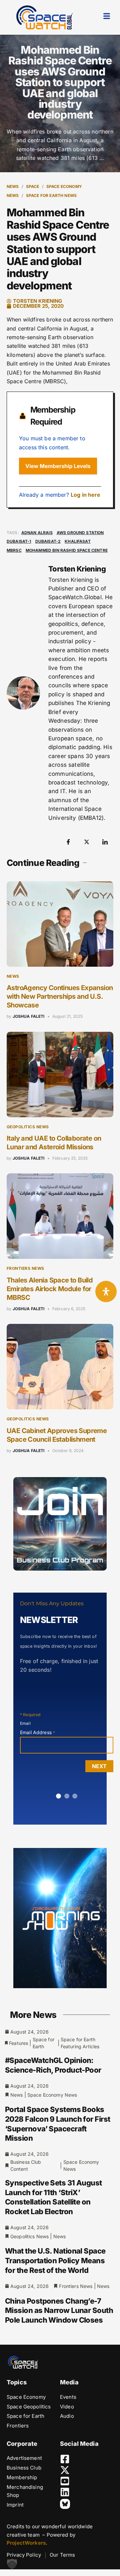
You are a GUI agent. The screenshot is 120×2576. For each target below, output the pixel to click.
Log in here (86, 495)
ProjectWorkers (26, 2543)
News (13, 186)
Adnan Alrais (37, 533)
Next (99, 1766)
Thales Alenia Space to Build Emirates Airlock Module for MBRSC (50, 1289)
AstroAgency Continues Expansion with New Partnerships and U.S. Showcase (60, 996)
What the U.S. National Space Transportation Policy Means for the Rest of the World (55, 2260)
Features (18, 2043)
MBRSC (14, 550)
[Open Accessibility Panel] (106, 1292)
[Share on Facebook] (68, 842)
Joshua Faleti (29, 1016)
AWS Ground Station (80, 533)
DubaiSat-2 (48, 541)
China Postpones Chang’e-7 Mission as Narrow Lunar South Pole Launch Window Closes (59, 2310)
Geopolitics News (28, 1127)
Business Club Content (26, 2165)
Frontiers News (25, 1268)
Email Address (37, 1732)
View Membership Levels (58, 466)
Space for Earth (43, 2043)
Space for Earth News (51, 195)
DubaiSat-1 (19, 541)
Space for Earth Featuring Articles (80, 2043)
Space (33, 186)
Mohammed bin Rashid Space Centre (67, 550)
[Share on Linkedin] (105, 842)
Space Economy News (52, 2095)
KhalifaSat (78, 541)
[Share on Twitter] (87, 842)
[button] (12, 2564)
